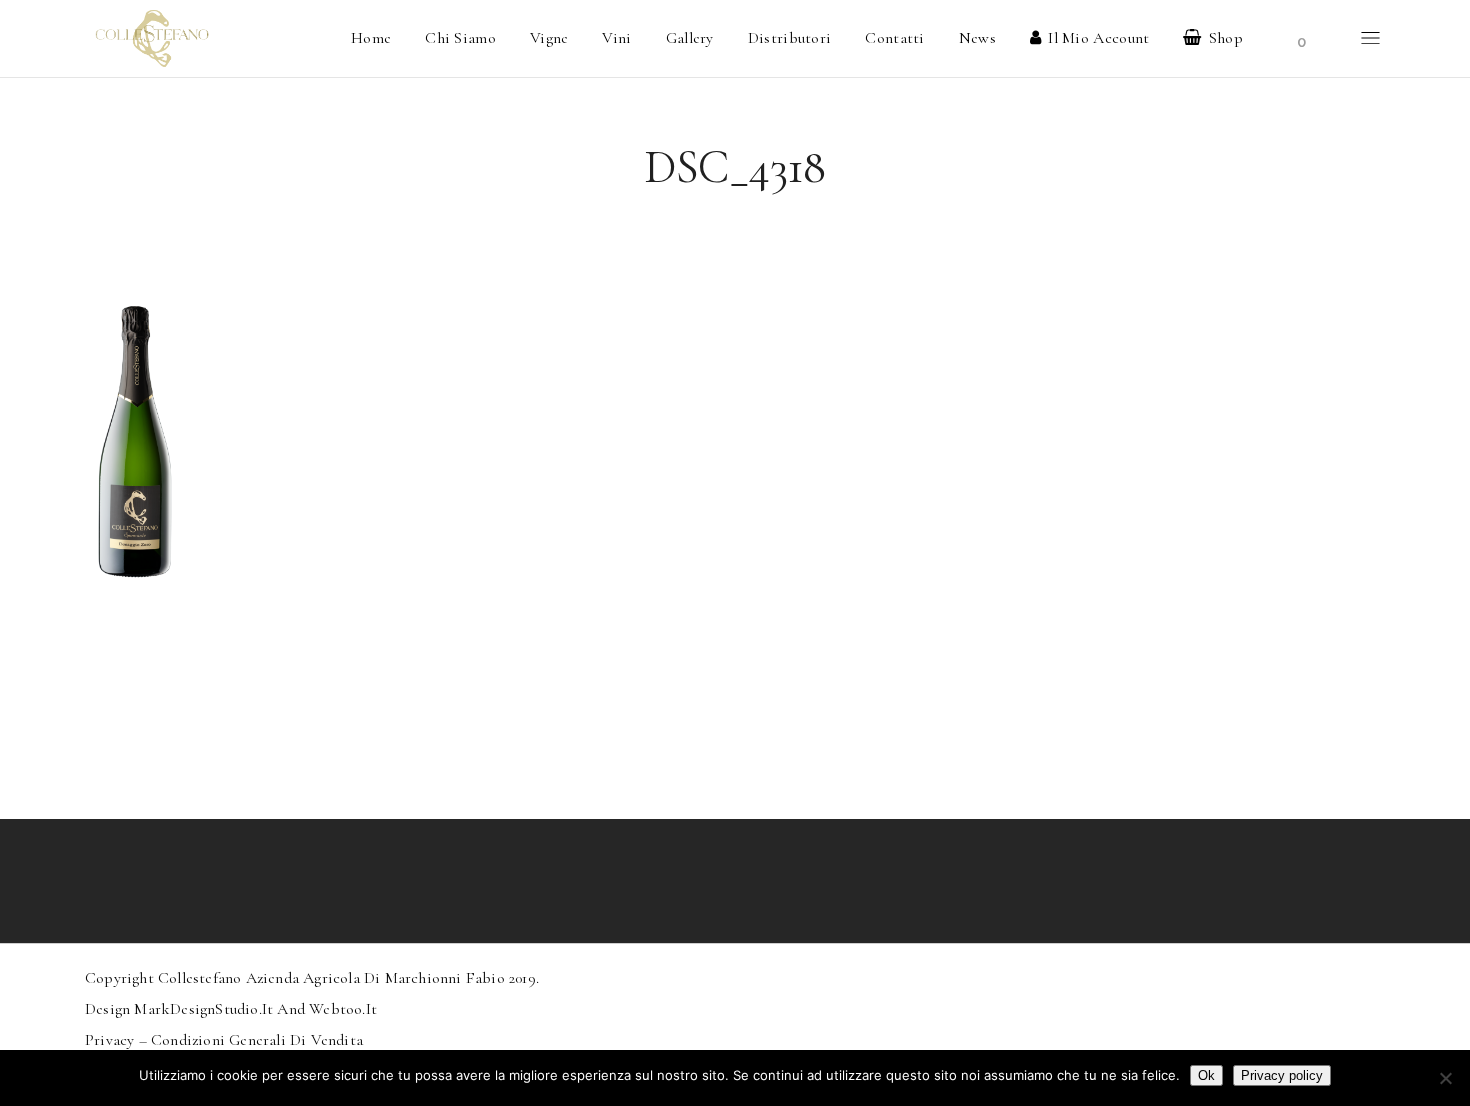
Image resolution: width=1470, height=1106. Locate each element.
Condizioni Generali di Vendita (257, 1040)
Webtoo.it (343, 1009)
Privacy (109, 1040)
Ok (1206, 1075)
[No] (1445, 1078)
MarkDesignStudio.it (203, 1009)
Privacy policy (1282, 1075)
